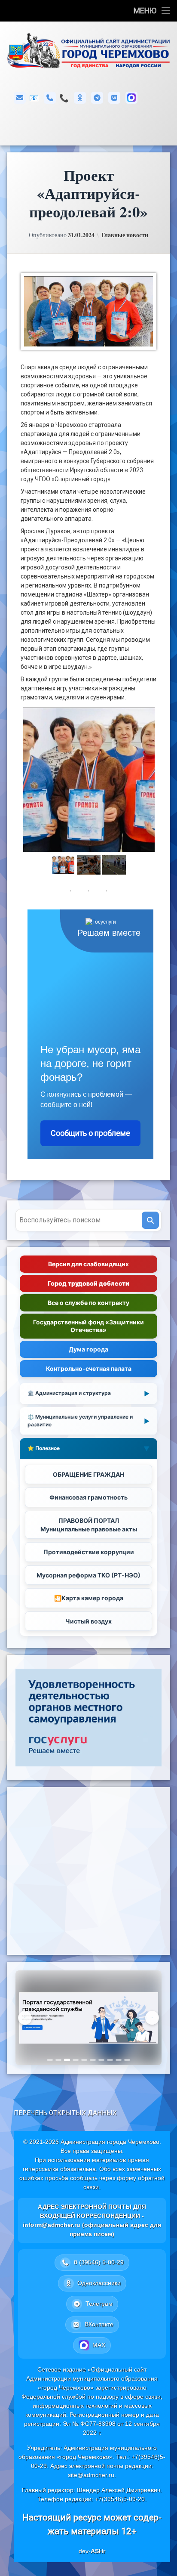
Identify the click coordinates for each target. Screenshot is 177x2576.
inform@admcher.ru (34, 98)
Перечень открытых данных (65, 2113)
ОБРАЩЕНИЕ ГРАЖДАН (88, 1474)
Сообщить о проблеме (90, 1133)
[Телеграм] (97, 98)
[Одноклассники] (80, 98)
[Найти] (150, 1220)
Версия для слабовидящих (88, 1264)
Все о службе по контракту (88, 1303)
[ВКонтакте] (114, 98)
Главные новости (125, 235)
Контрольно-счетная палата (89, 1368)
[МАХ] (131, 98)
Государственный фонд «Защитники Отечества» (88, 1326)
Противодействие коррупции (89, 1552)
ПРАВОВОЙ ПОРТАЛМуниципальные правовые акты (89, 1525)
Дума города (88, 1349)
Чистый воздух (88, 1621)
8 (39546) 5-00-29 (64, 98)
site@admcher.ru (91, 2475)
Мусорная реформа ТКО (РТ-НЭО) (88, 1575)
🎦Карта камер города (89, 1598)
